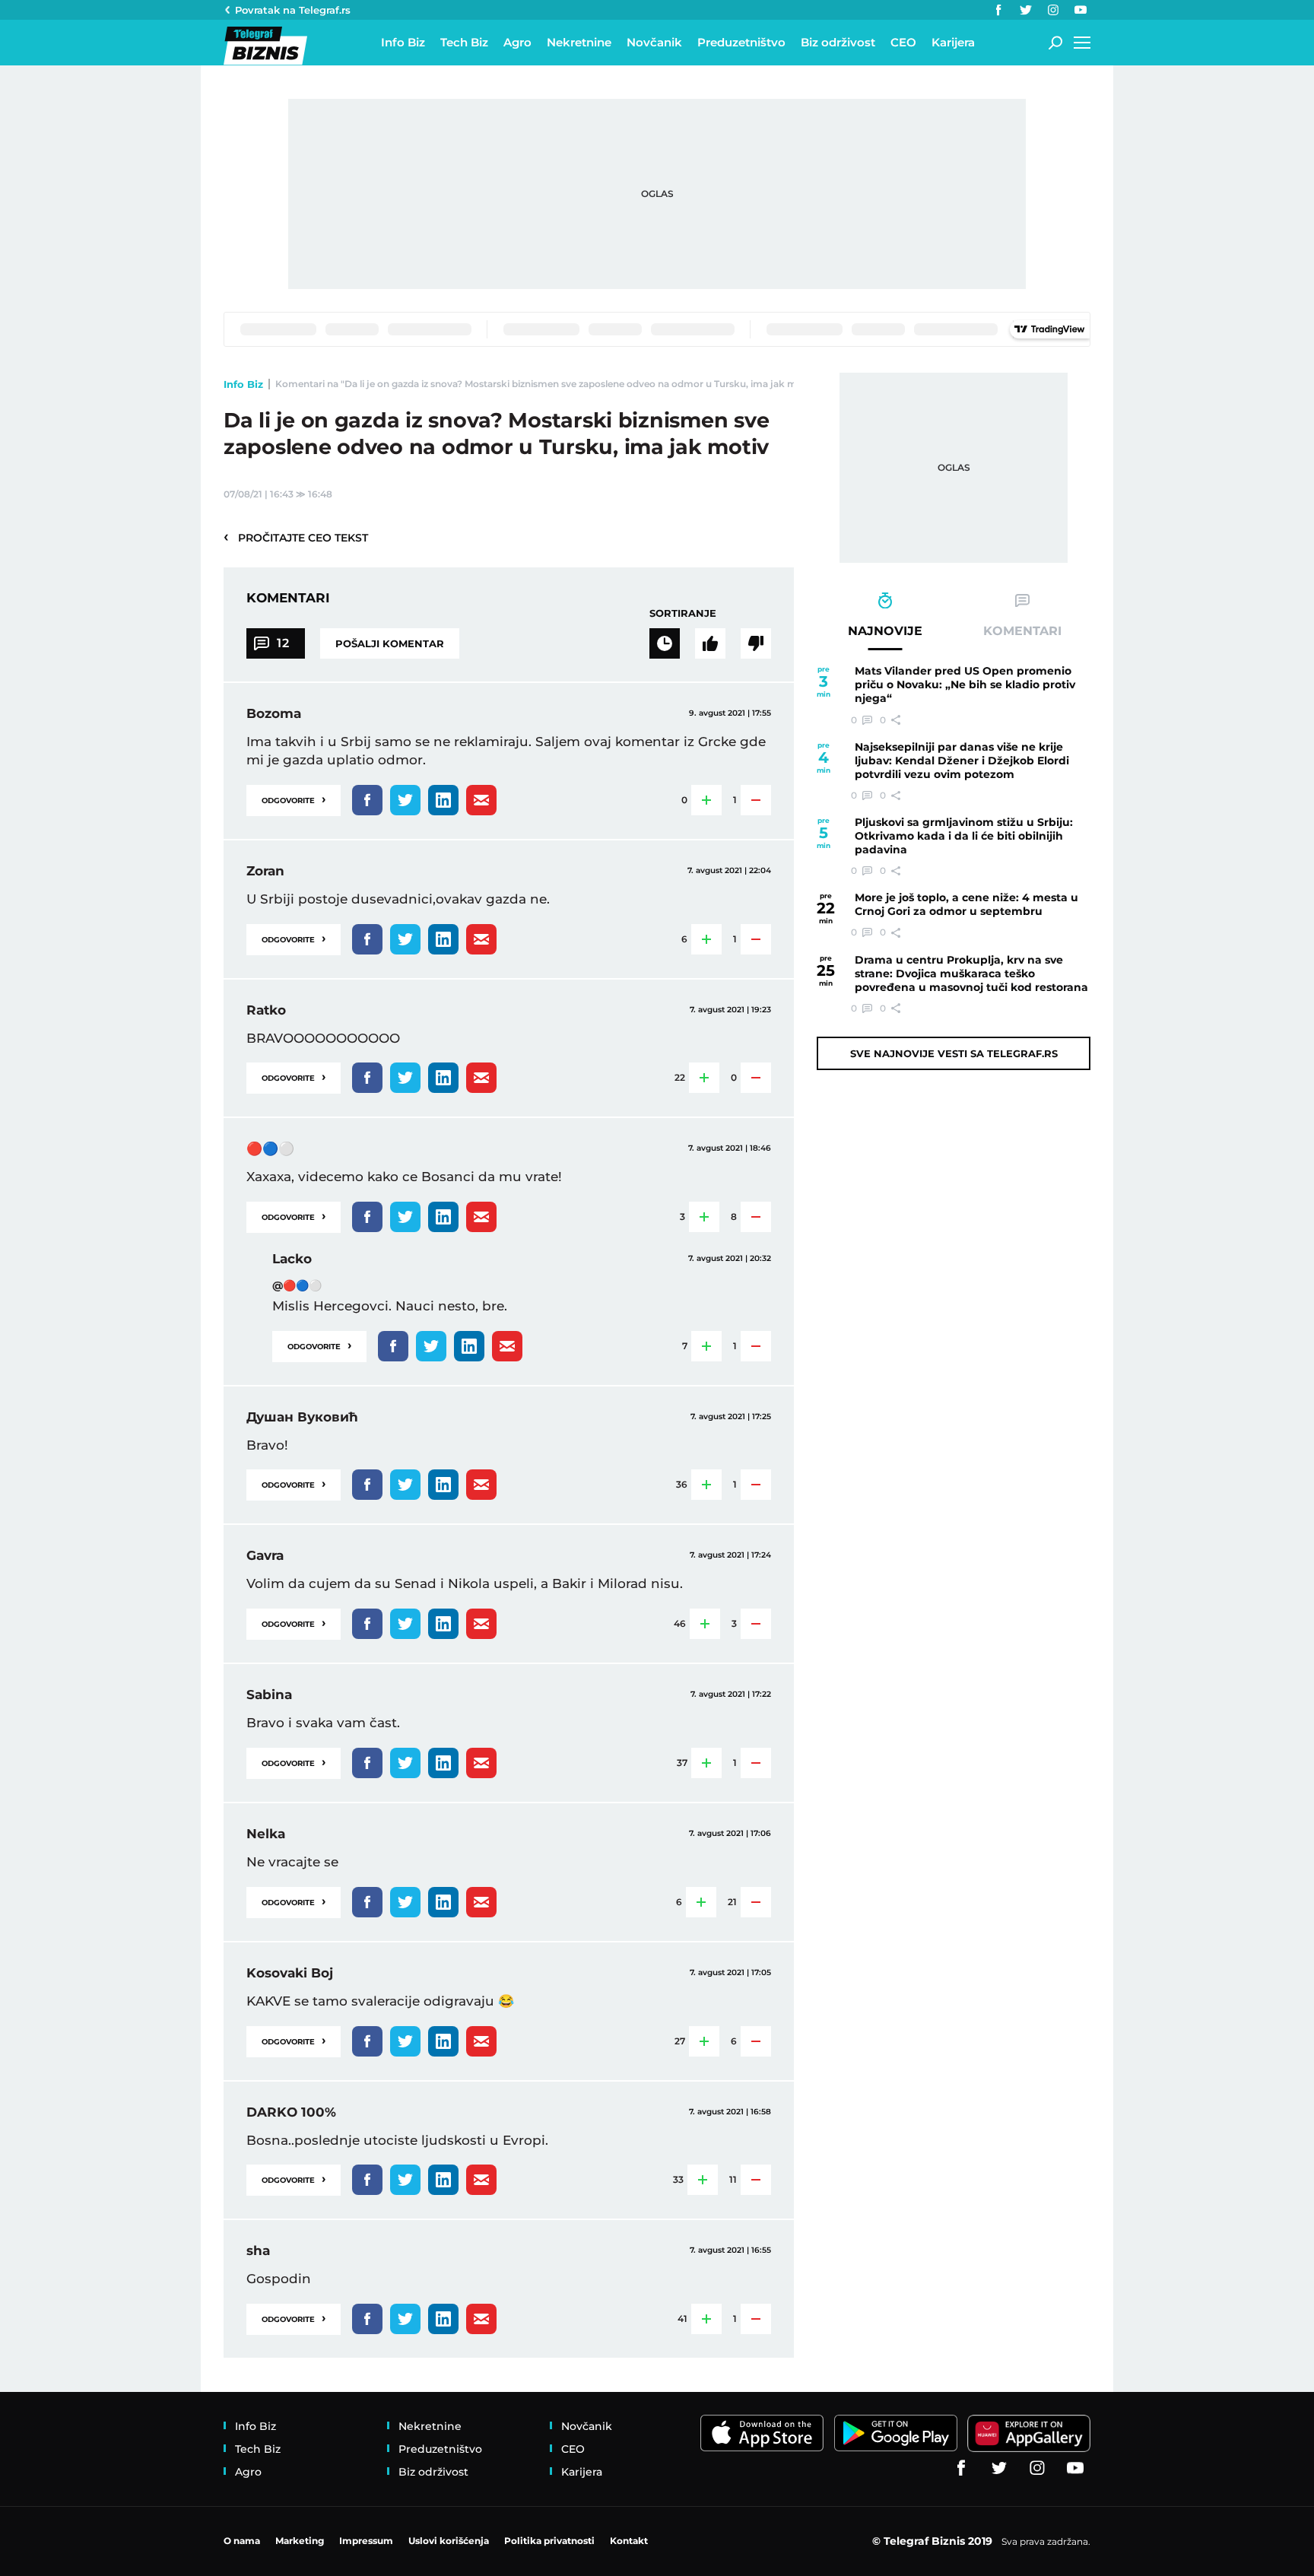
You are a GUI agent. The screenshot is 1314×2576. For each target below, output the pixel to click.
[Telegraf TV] (1081, 10)
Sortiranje (683, 613)
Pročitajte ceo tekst (296, 537)
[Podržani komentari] (710, 643)
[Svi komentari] (665, 643)
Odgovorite (294, 799)
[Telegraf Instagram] (1053, 10)
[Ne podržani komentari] (756, 643)
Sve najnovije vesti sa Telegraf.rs (954, 1053)
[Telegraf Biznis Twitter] (1026, 10)
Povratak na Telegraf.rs (293, 10)
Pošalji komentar (390, 643)
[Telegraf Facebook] (998, 10)
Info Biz (243, 384)
